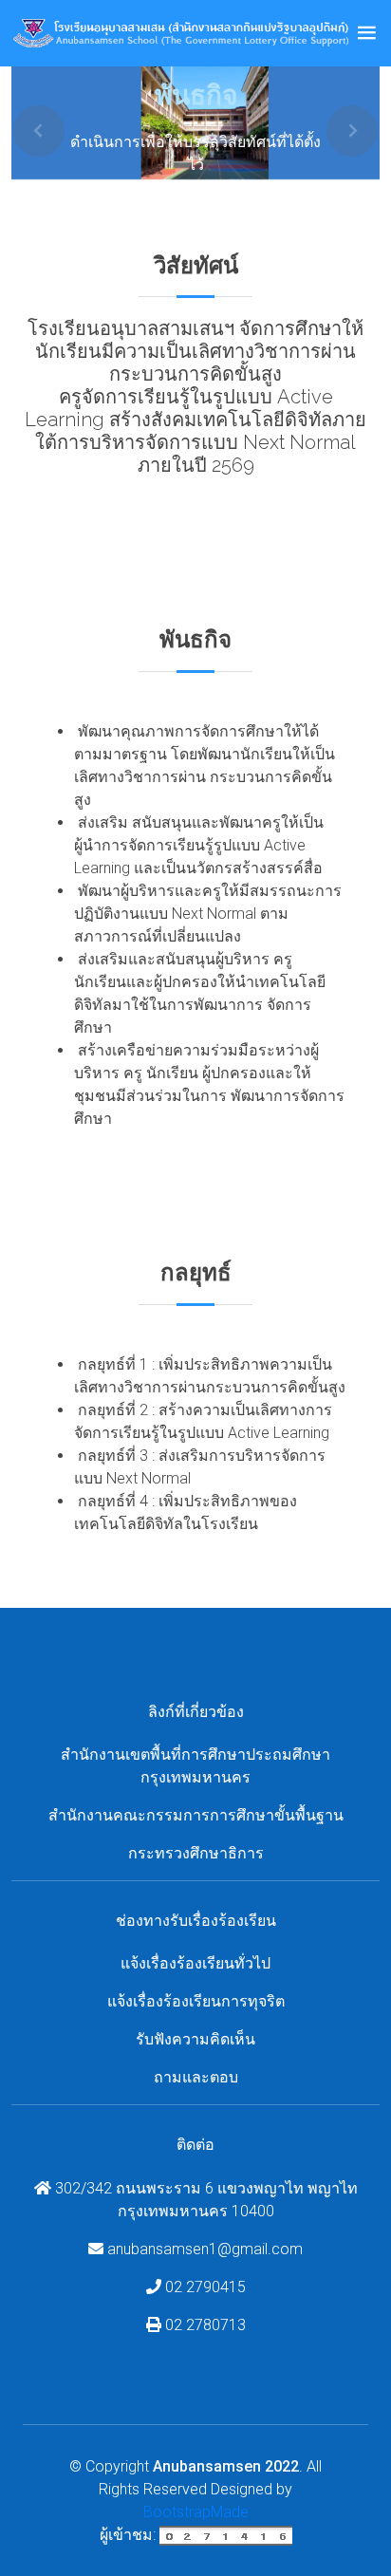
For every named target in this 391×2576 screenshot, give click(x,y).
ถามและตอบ (196, 2077)
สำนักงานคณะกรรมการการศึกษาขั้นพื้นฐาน (196, 1815)
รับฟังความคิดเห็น (195, 2039)
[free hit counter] (226, 2535)
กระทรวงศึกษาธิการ (196, 1853)
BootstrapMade (196, 2512)
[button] (39, 131)
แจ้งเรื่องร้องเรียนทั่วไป (195, 1963)
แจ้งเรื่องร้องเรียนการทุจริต (196, 2001)
